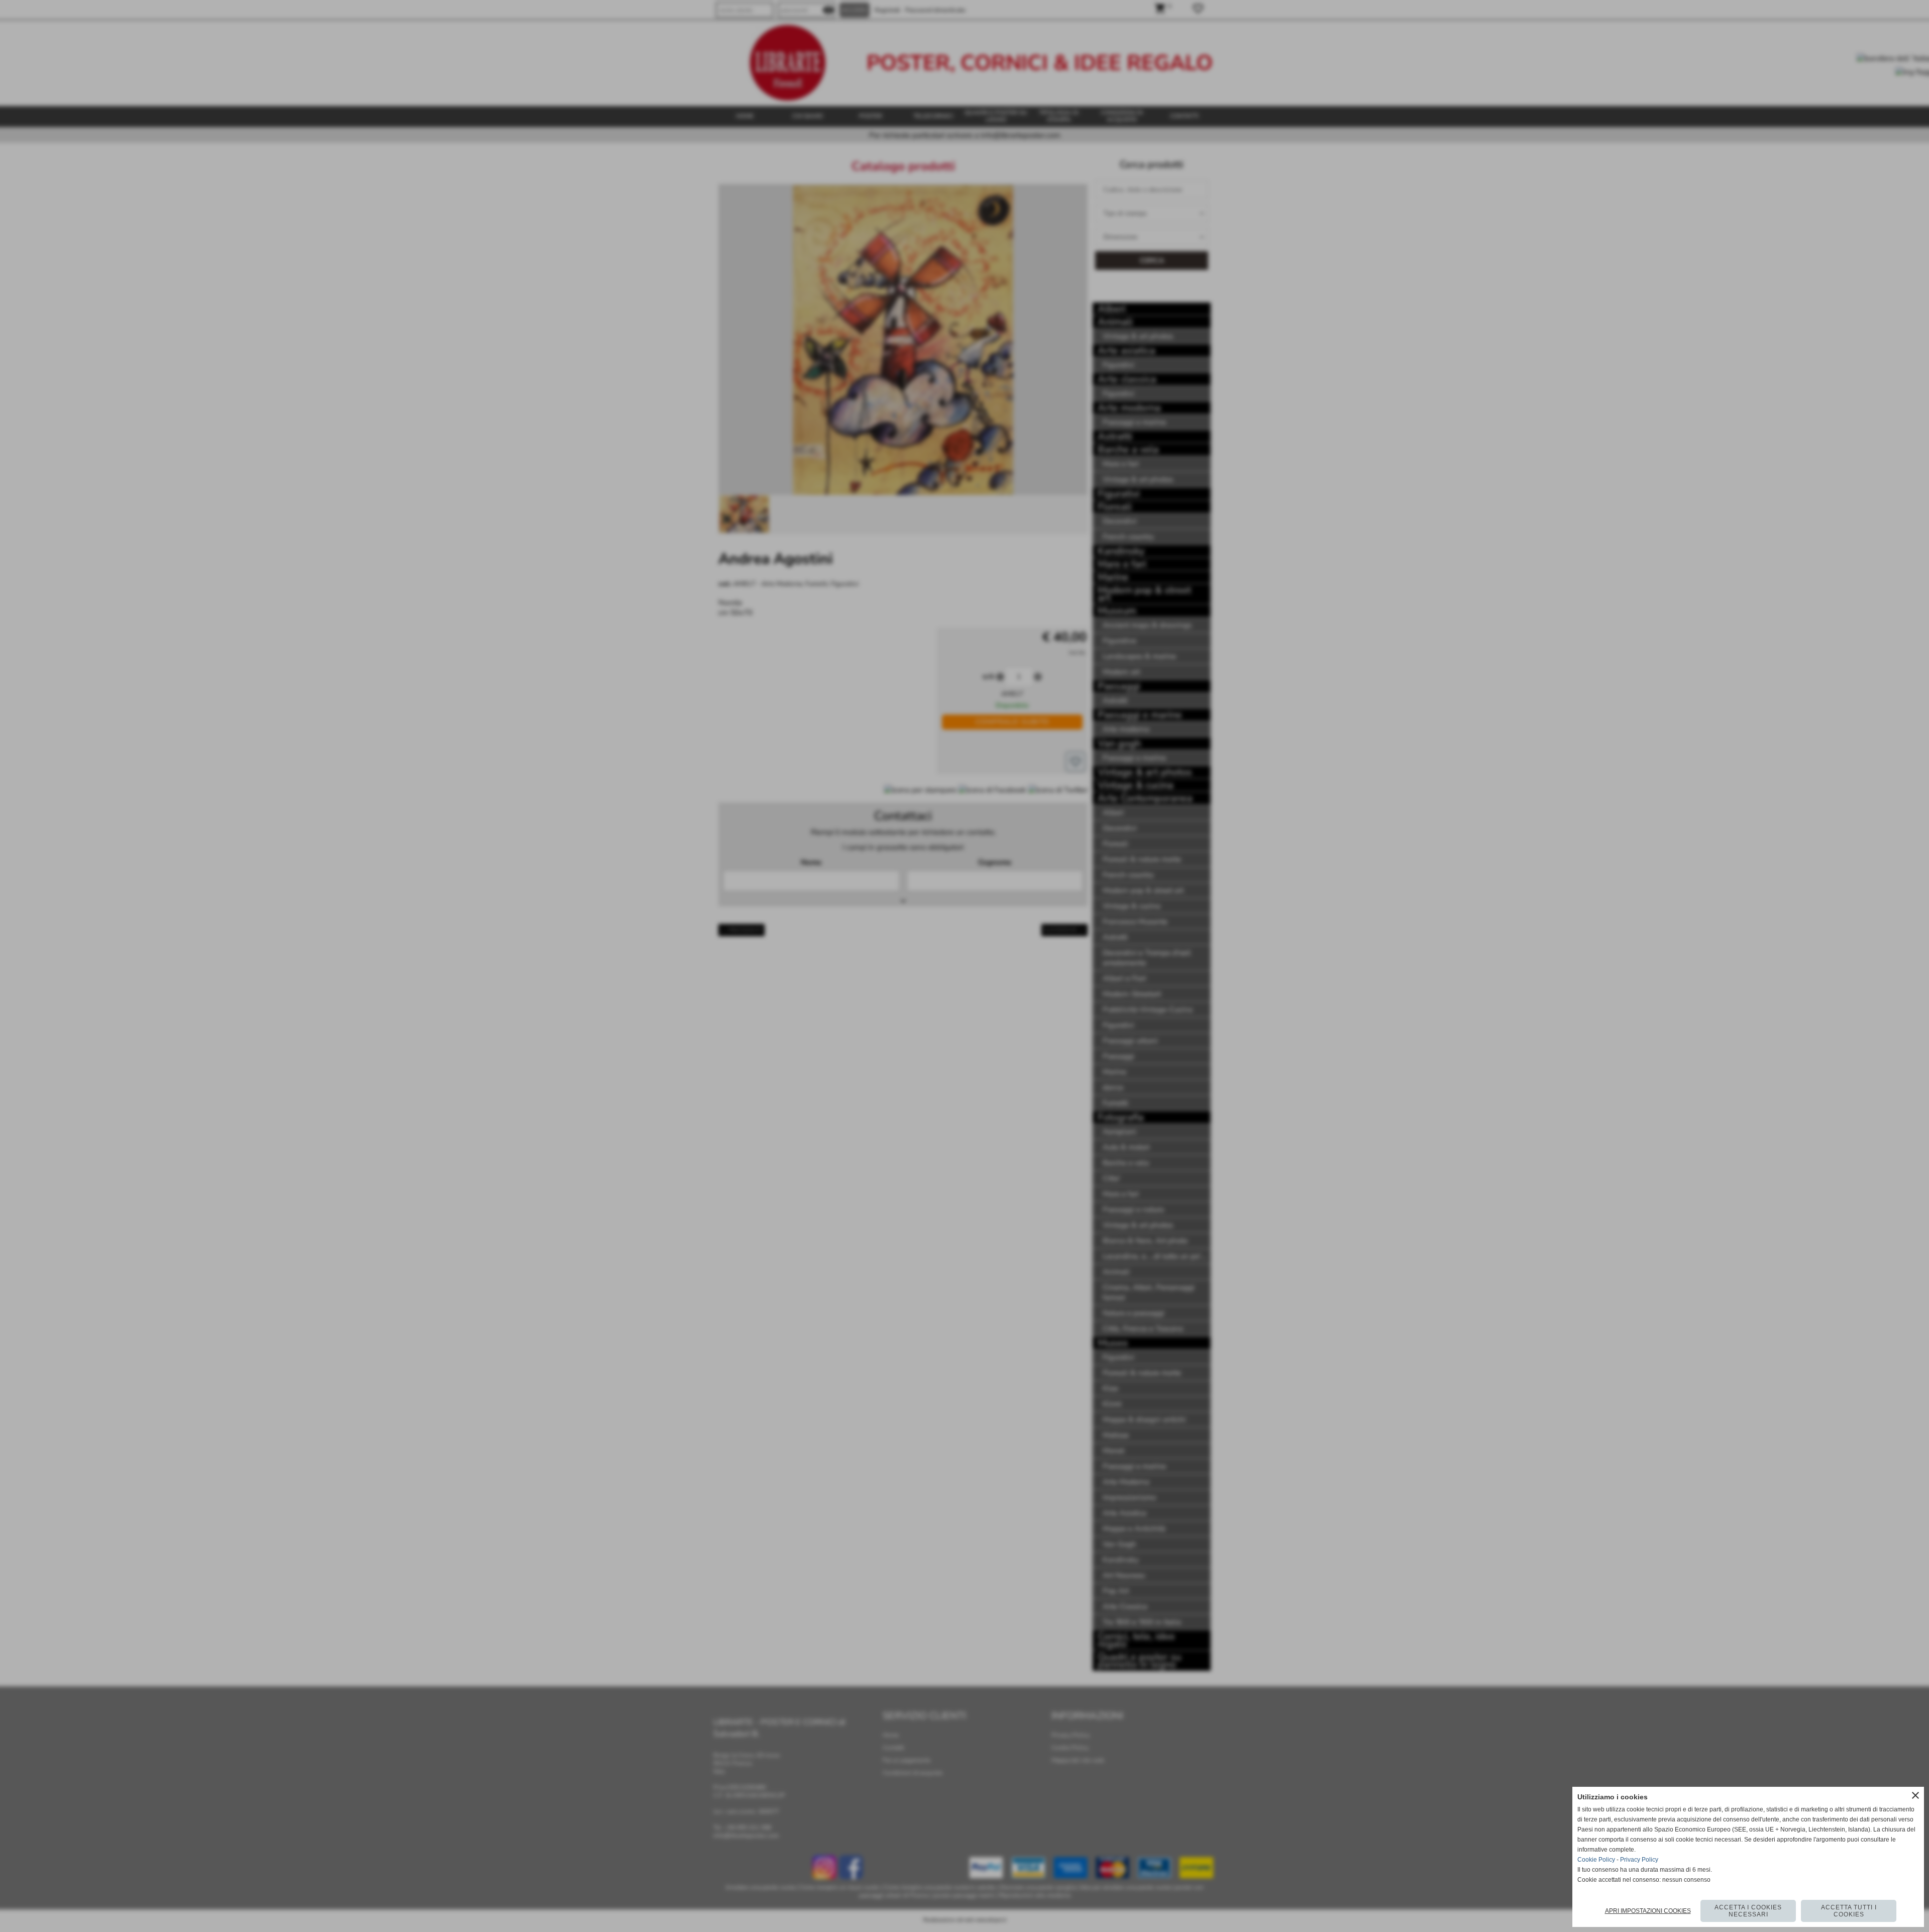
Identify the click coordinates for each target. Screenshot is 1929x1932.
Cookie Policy (1596, 1860)
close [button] (1915, 1795)
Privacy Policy (1639, 1860)
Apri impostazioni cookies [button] (1648, 1911)
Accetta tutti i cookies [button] (1849, 1911)
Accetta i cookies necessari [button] (1748, 1911)
